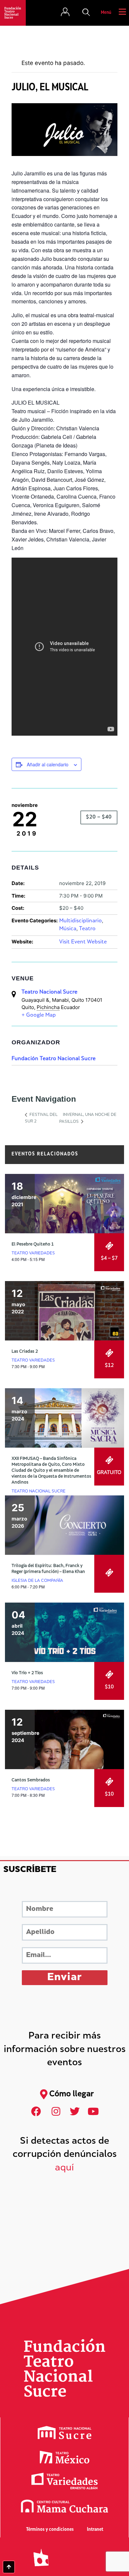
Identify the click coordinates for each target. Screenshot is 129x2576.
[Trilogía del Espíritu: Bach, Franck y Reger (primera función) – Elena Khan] (64, 1525)
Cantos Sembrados (31, 1780)
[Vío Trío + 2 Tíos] (64, 1632)
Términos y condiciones (50, 2530)
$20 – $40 (99, 817)
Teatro (87, 929)
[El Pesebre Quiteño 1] (64, 1204)
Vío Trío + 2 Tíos (27, 1673)
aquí (64, 2168)
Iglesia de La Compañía (37, 1581)
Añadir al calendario (48, 764)
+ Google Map (39, 1015)
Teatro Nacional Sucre (49, 992)
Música (68, 929)
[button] (86, 13)
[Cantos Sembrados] (64, 1739)
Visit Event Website (83, 942)
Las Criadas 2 (25, 1352)
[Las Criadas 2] (64, 1311)
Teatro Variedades (33, 1253)
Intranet (95, 2530)
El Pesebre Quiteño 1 (33, 1244)
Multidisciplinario (81, 921)
